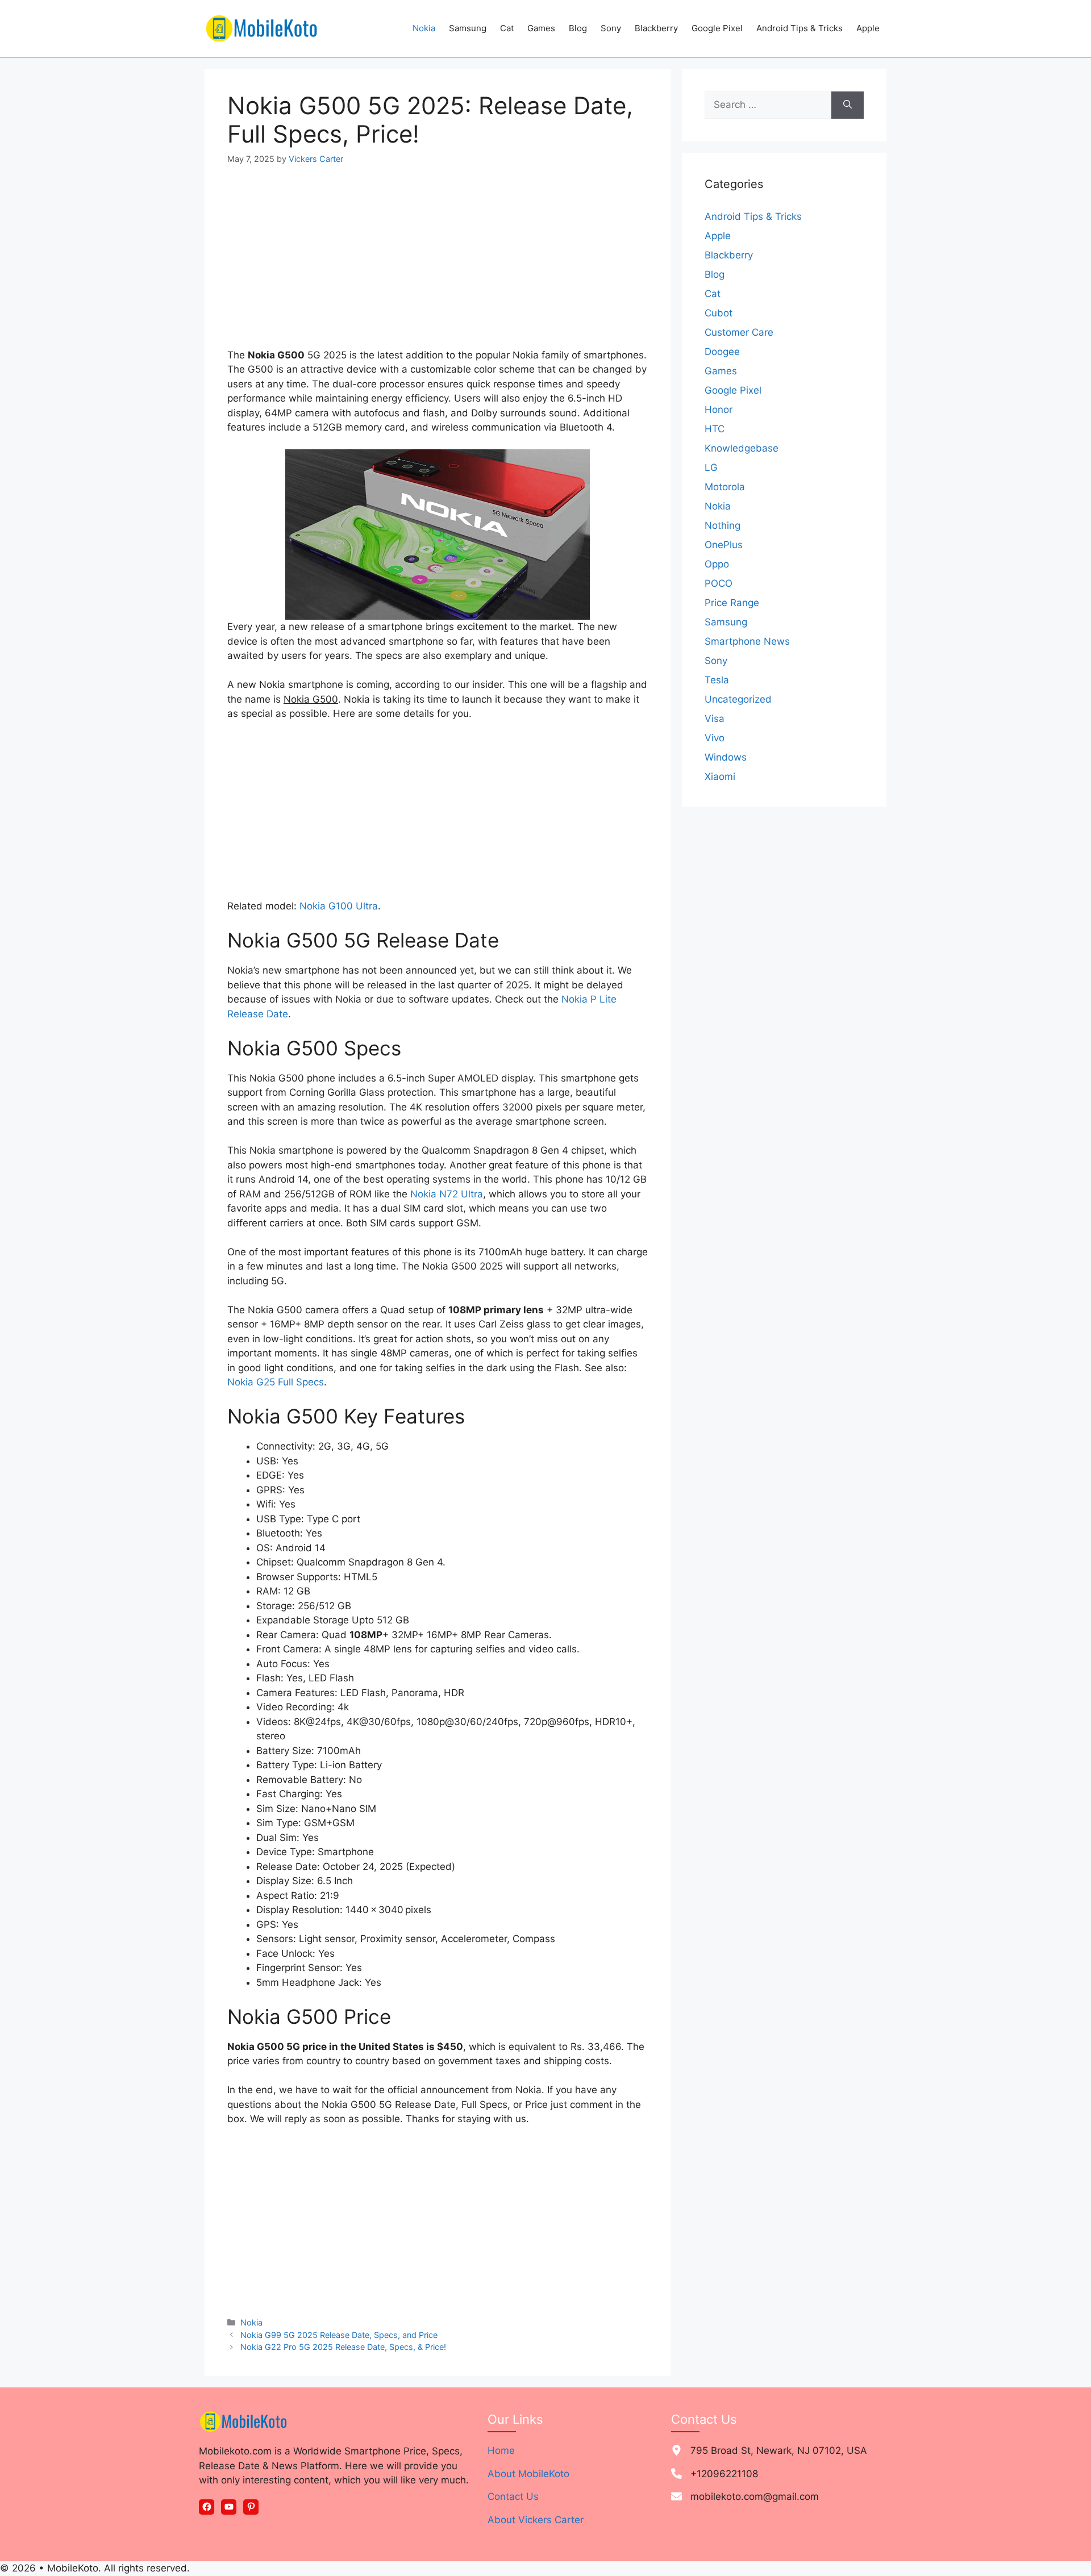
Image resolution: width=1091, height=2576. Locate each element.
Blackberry (656, 28)
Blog (578, 28)
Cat (507, 28)
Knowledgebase (742, 448)
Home (501, 2450)
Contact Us (513, 2496)
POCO (719, 583)
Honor (719, 410)
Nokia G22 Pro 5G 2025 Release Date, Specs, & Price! (343, 2347)
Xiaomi (720, 776)
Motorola (725, 487)
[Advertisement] (438, 264)
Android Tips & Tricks (799, 28)
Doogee (722, 352)
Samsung (468, 28)
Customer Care (739, 332)
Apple (868, 28)
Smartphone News (747, 641)
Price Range (732, 603)
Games (541, 28)
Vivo (715, 738)
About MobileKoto (528, 2474)
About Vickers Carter (536, 2520)
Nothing (723, 525)
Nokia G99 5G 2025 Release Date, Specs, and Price (339, 2335)
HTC (715, 429)
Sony (611, 28)
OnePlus (724, 545)
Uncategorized (738, 699)
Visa (715, 719)
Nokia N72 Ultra (447, 1194)
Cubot (719, 313)
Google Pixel (717, 28)
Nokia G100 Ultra (339, 906)
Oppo (717, 564)
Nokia (424, 28)
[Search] (848, 105)
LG (711, 467)
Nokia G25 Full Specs (276, 1382)
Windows (726, 757)
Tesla (717, 680)
